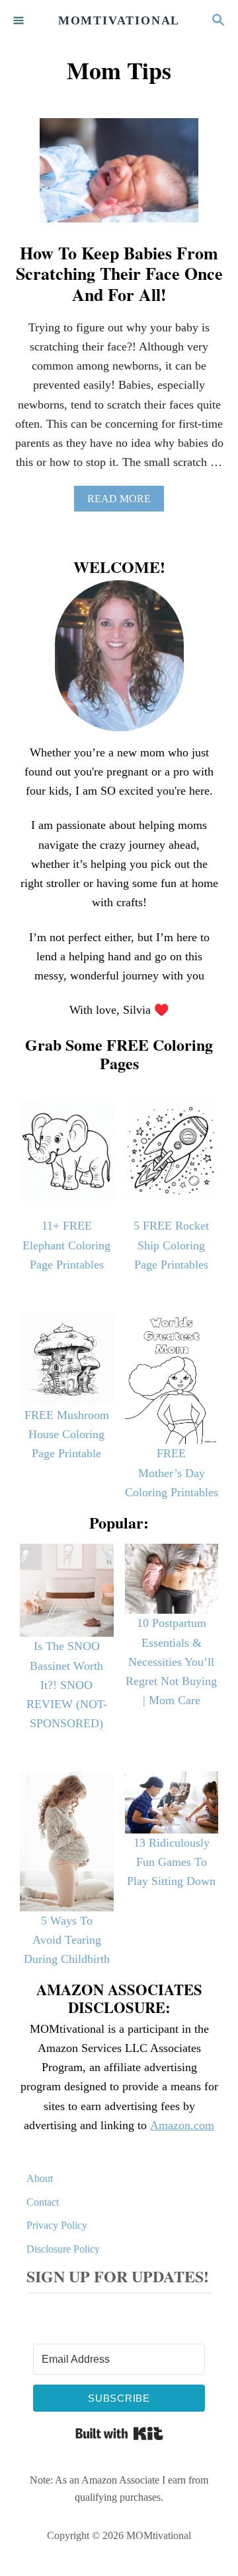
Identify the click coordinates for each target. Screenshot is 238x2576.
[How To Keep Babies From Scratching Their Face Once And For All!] (119, 177)
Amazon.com (182, 2125)
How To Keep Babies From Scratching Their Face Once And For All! (119, 273)
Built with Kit (119, 2433)
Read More (124, 502)
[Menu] (20, 21)
